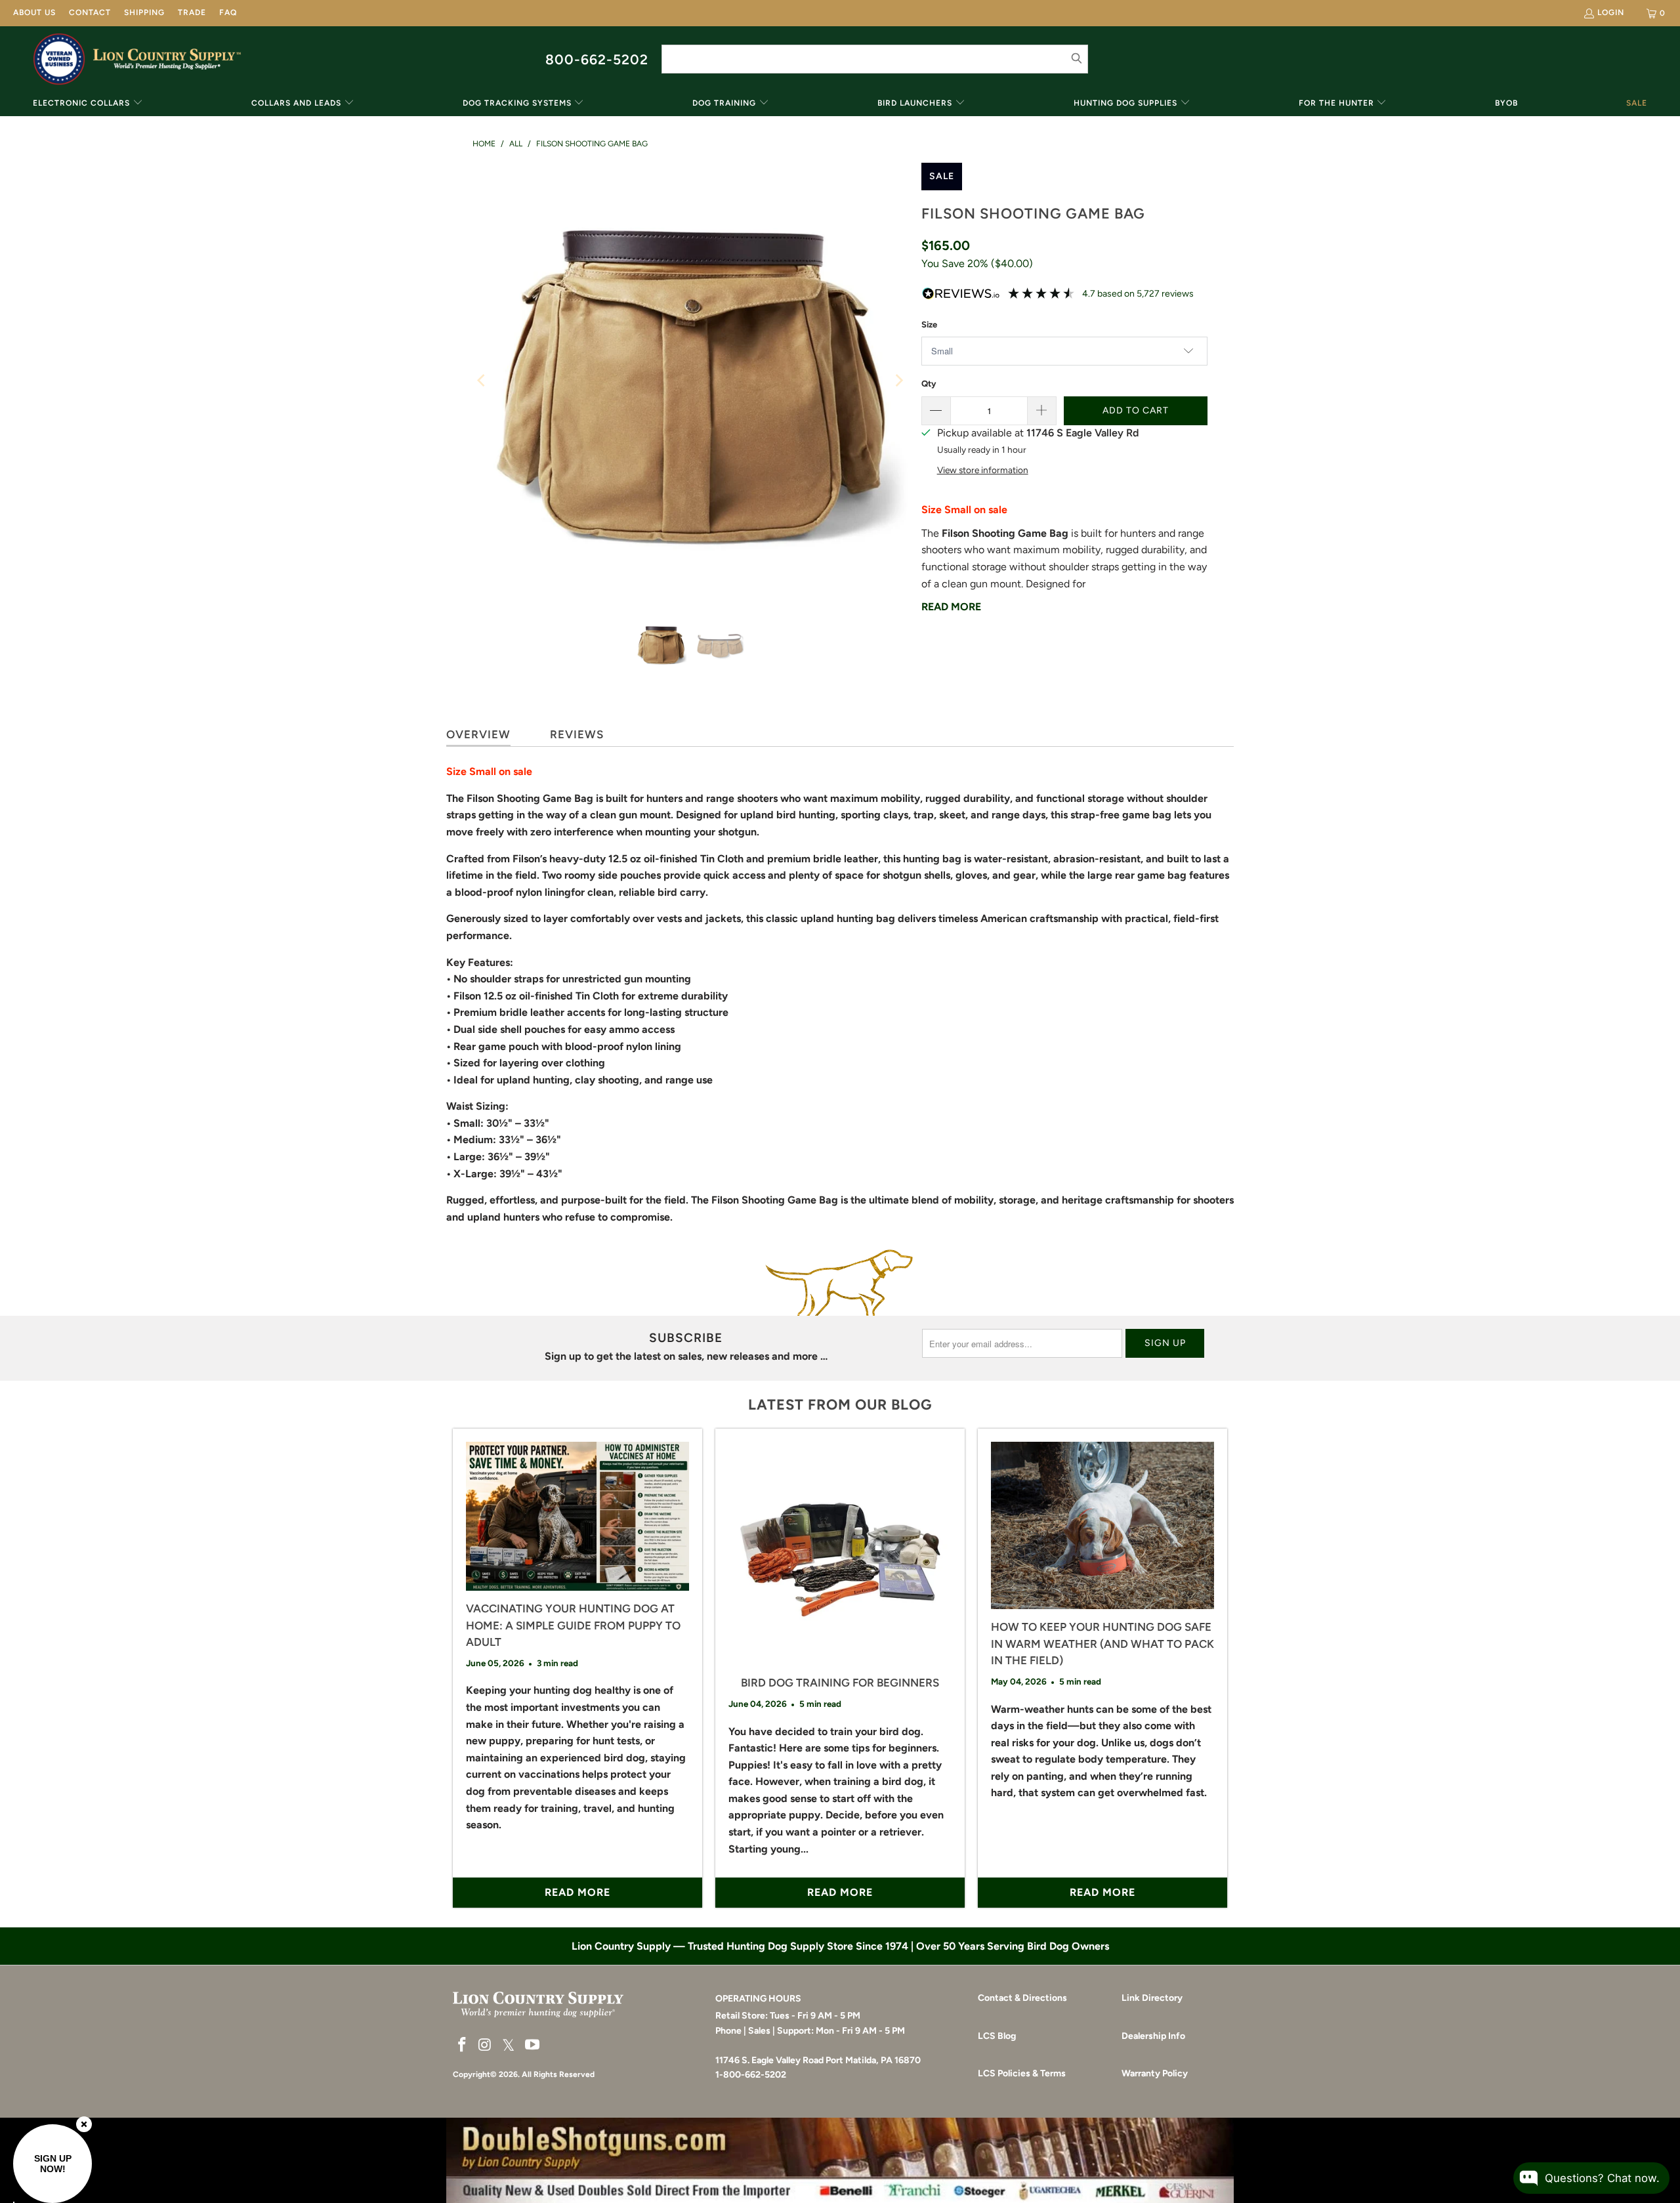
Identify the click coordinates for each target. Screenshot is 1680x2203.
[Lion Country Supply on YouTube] (533, 2046)
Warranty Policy (1155, 2073)
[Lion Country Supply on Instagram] (486, 2046)
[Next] (898, 381)
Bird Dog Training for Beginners (840, 1683)
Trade (192, 12)
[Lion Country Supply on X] (509, 2046)
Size (929, 325)
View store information (983, 470)
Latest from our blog (840, 1405)
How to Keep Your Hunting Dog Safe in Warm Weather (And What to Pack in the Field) (1102, 1644)
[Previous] (482, 381)
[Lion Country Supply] (167, 59)
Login (1611, 12)
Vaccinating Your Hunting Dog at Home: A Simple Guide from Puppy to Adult (573, 1625)
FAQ (228, 12)
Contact (90, 12)
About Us (34, 12)
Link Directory (1152, 1998)
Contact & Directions (1022, 1998)
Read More (951, 607)
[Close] (84, 2124)
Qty (929, 384)
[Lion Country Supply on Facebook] (463, 2046)
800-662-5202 (597, 59)
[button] (88, 104)
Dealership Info (1153, 2036)
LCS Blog (997, 2036)
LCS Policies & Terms (1022, 2073)
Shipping (144, 12)
